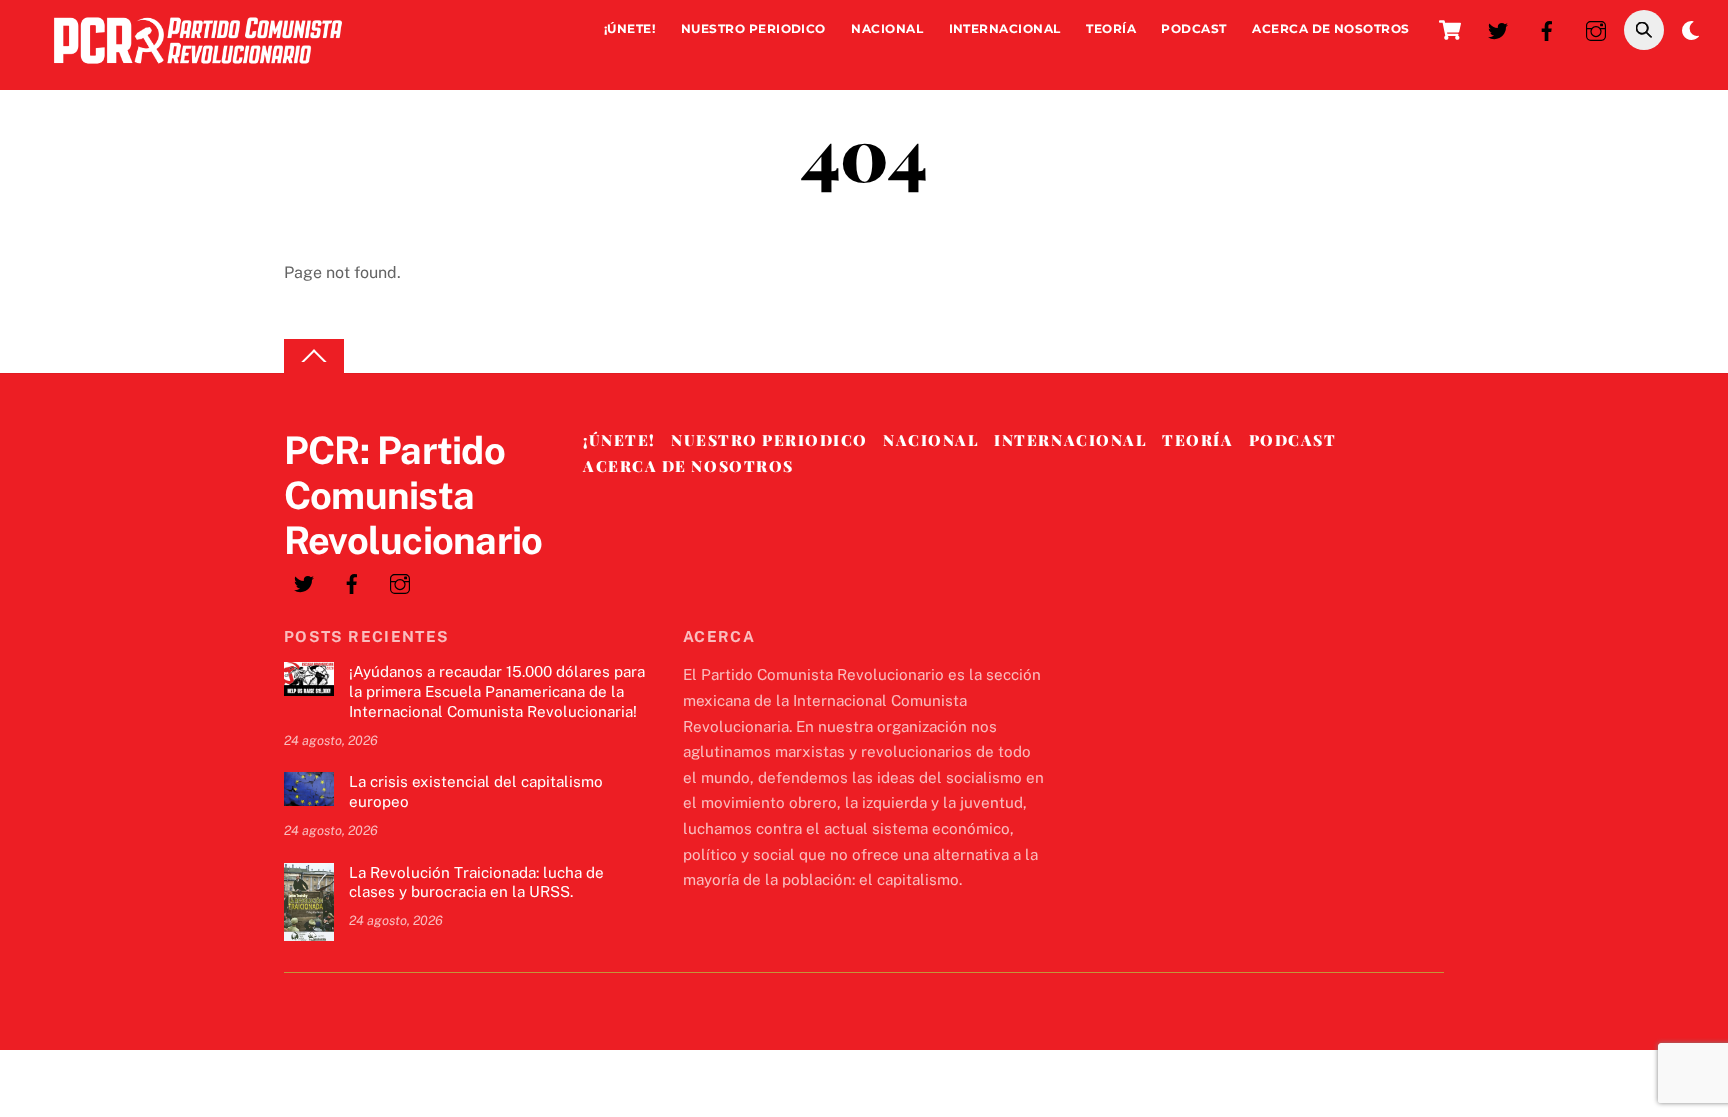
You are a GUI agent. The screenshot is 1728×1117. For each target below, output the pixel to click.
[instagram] (1596, 28)
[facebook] (1547, 28)
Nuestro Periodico (753, 28)
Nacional (887, 28)
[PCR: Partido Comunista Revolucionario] (198, 68)
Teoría (1111, 28)
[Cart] (1450, 30)
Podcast (1193, 28)
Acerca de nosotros (1331, 28)
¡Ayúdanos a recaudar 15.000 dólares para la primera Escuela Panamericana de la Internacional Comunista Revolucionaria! (497, 691)
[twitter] (1498, 28)
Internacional (1005, 28)
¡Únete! (629, 28)
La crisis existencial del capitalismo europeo (476, 791)
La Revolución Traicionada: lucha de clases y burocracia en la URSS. (476, 882)
